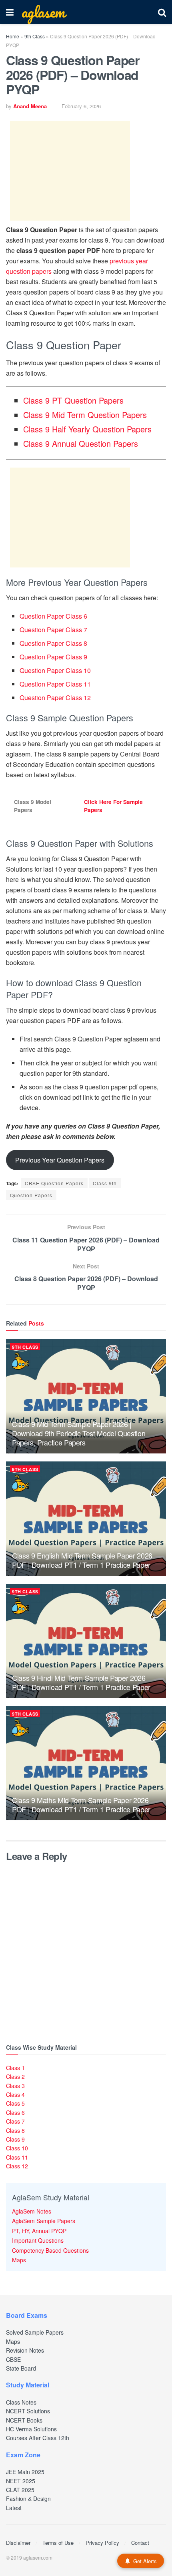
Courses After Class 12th (38, 2438)
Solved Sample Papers (35, 2332)
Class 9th (105, 1183)
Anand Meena (30, 106)
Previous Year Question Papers (60, 1160)
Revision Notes (25, 2350)
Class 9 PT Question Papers (73, 400)
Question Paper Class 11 (55, 684)
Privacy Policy (102, 2543)
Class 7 (15, 2121)
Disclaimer (18, 2543)
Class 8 (15, 2130)
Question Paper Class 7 (53, 630)
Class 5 (15, 2103)
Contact (140, 2543)
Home (13, 36)
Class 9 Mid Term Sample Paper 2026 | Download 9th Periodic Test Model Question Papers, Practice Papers (79, 1433)
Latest (14, 2508)
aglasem (43, 12)
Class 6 (15, 2112)
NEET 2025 (21, 2481)
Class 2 (15, 2076)
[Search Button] (162, 12)
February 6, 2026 (81, 106)
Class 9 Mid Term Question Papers (85, 415)
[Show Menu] (10, 12)
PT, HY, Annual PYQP (39, 2231)
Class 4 (15, 2094)
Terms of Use (58, 2543)
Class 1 (15, 2068)
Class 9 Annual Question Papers (81, 443)
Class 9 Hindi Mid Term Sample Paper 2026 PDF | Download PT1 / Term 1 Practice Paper (81, 1682)
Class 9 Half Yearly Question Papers (87, 429)
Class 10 (17, 2148)
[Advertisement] (70, 171)
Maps (19, 2260)
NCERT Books (24, 2420)
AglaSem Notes (32, 2211)
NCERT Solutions (28, 2411)
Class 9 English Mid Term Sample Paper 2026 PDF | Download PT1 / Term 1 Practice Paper (82, 1560)
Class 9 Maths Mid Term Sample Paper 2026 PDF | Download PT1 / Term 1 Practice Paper (81, 1805)
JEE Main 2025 (25, 2472)
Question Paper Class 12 (55, 698)
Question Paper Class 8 (53, 643)
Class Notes (21, 2402)
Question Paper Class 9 (53, 657)
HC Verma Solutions (31, 2429)
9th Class (35, 36)
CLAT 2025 (20, 2490)
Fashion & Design (28, 2498)
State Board (21, 2368)
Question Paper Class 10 (55, 670)
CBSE (13, 2359)
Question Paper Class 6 (53, 616)
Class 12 (17, 2166)
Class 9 (15, 2139)
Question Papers (31, 1195)
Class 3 (15, 2086)
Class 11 (17, 2157)
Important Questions (38, 2240)
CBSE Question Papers (54, 1183)
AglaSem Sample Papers (44, 2221)
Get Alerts (145, 2561)
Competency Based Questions (50, 2250)
